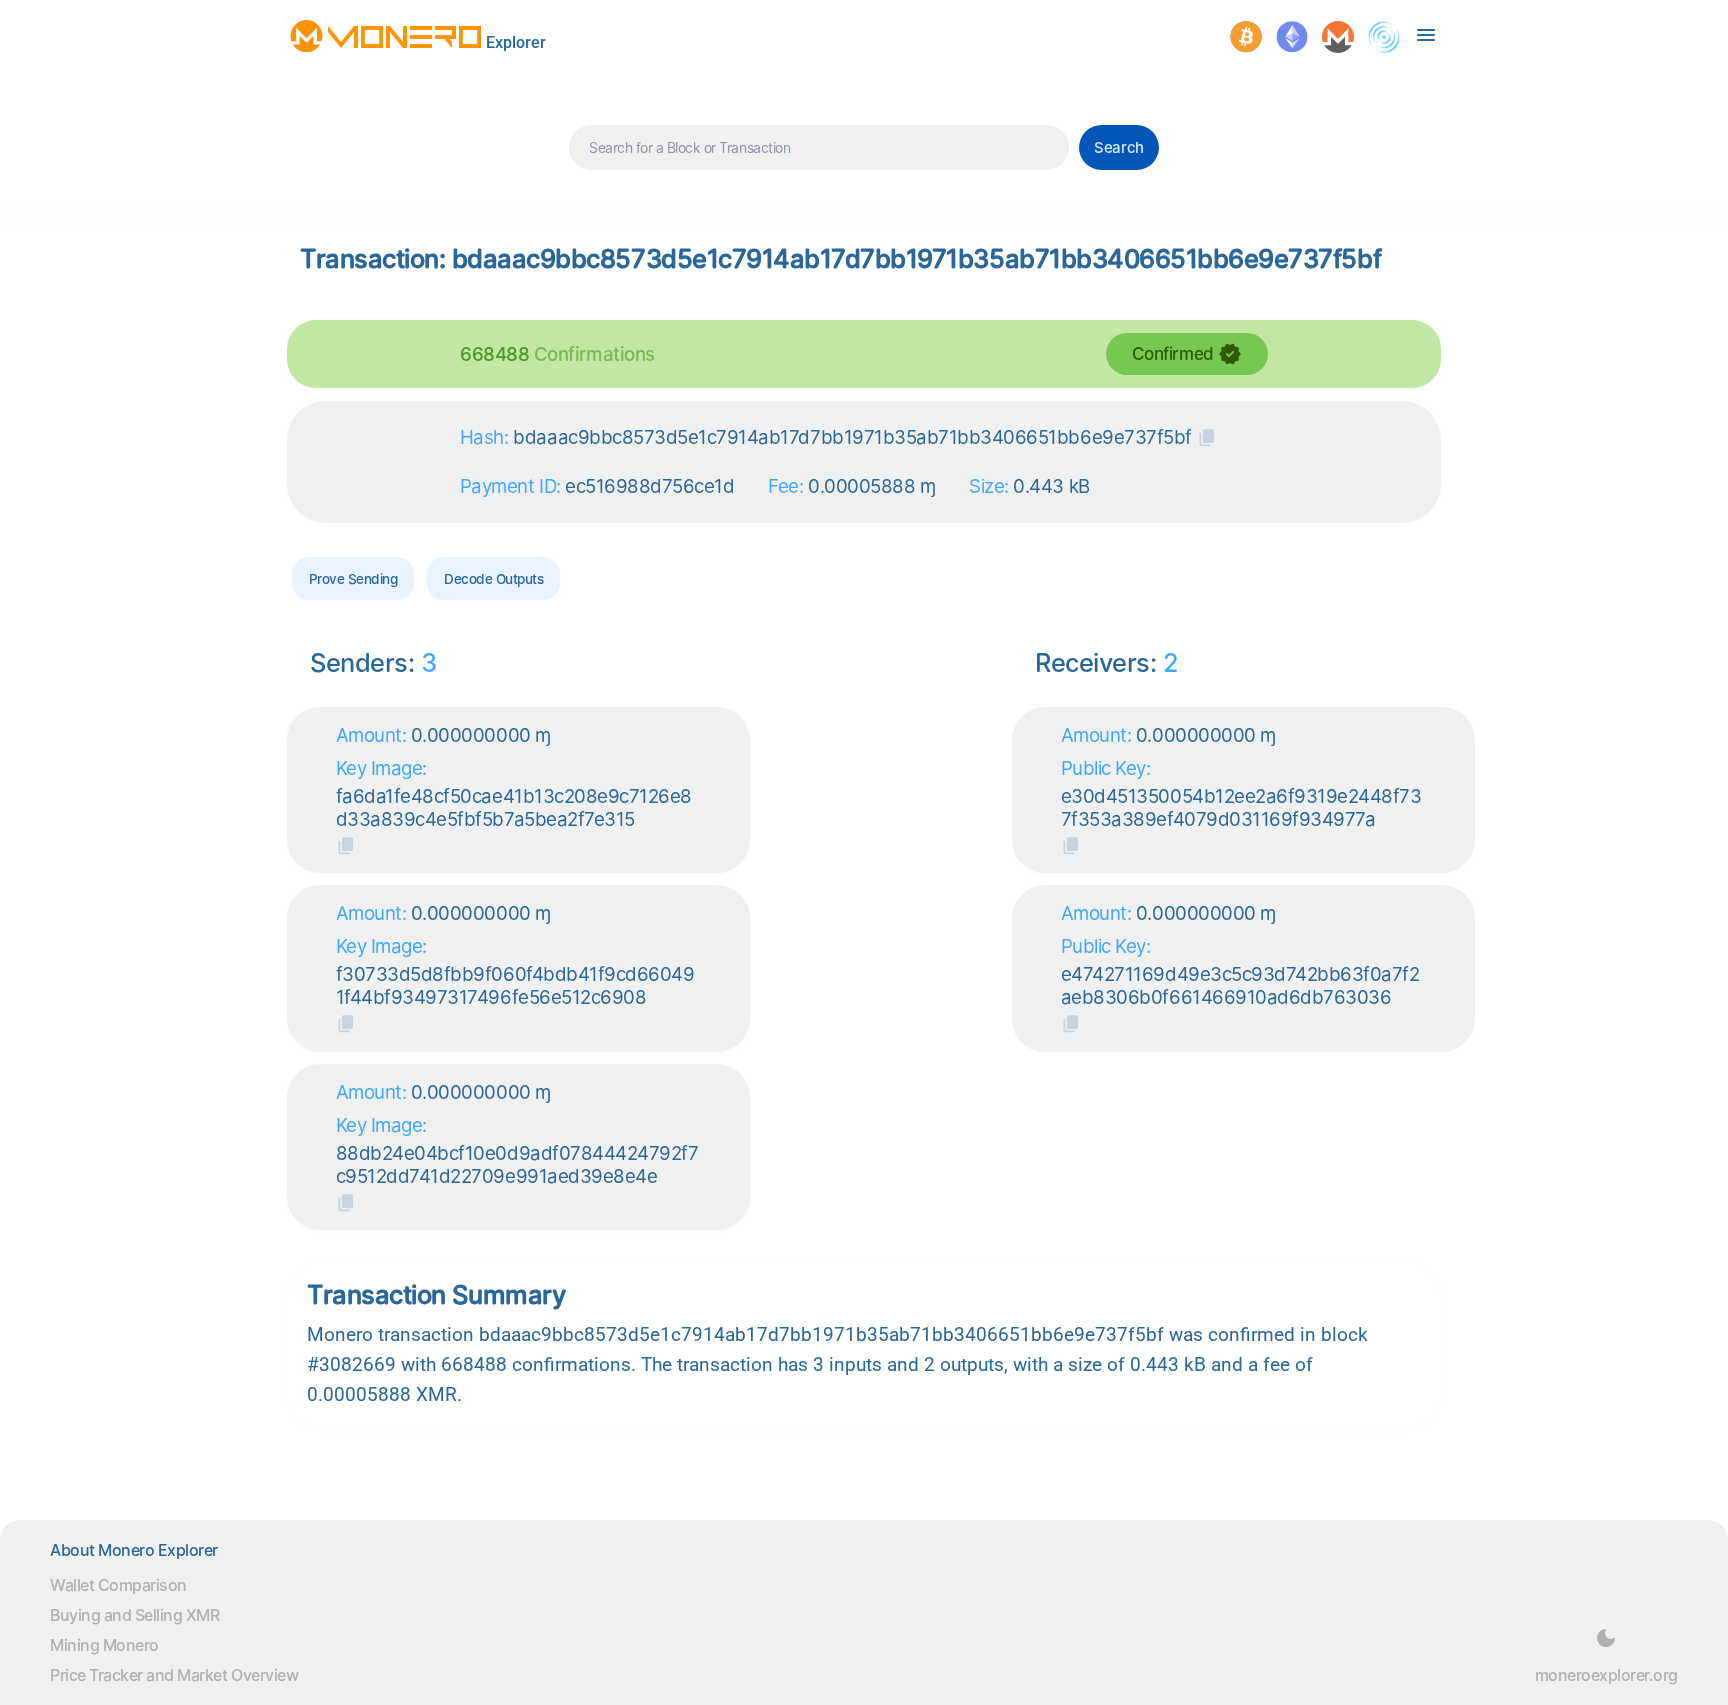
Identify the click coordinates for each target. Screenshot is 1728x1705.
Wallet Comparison (118, 1585)
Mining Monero (104, 1645)
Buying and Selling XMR (134, 1615)
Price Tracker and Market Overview (174, 1675)
